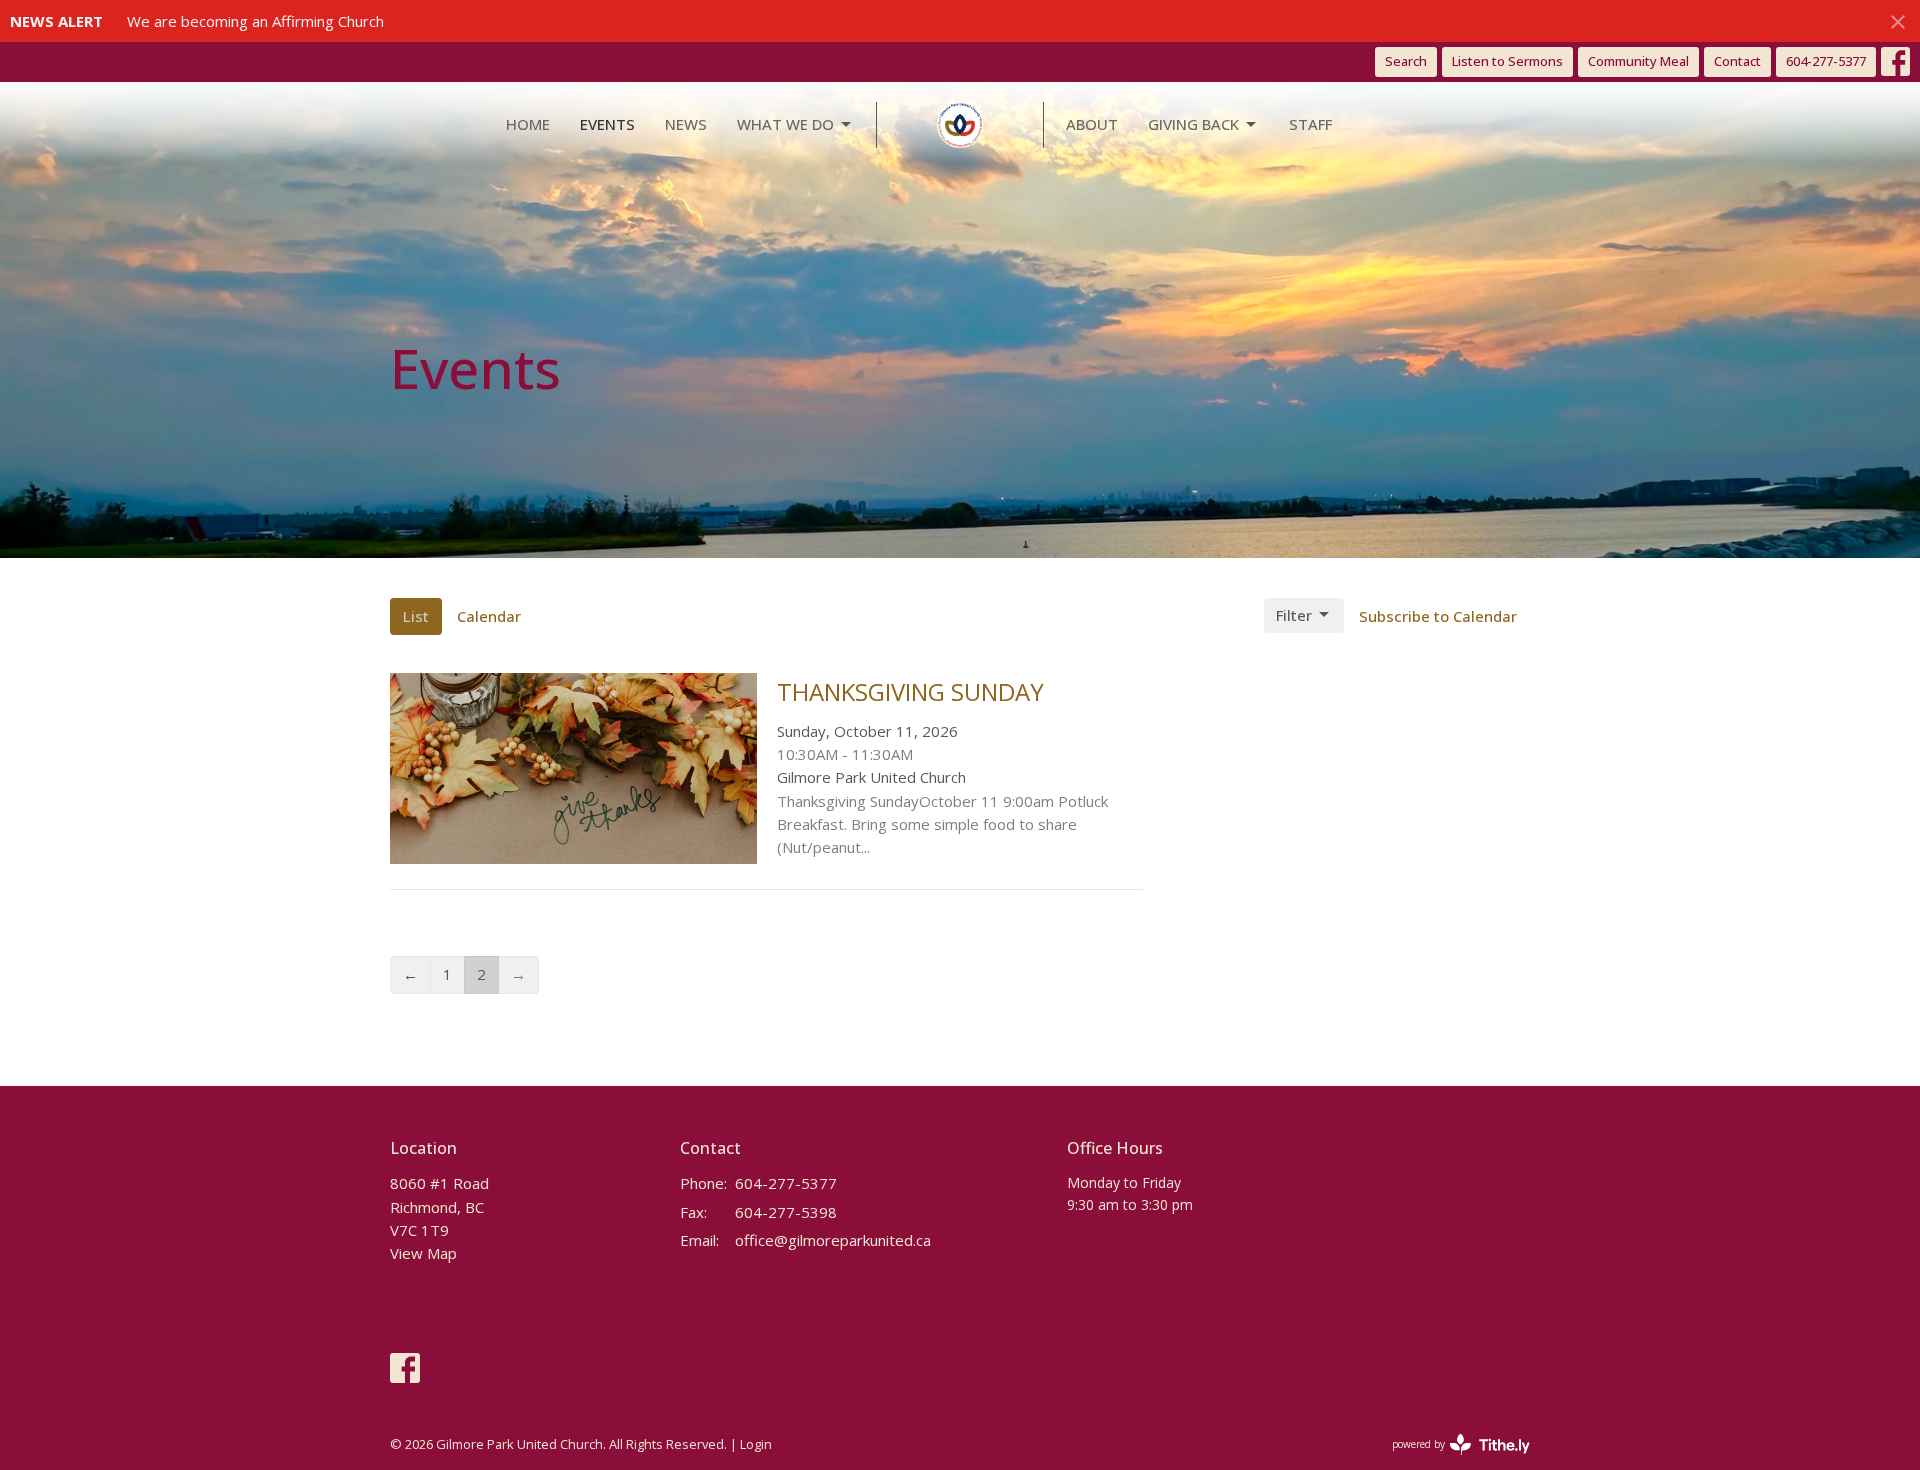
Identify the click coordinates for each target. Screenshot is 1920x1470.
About (1092, 124)
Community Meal (1638, 61)
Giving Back (1193, 124)
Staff (1310, 124)
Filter (1294, 615)
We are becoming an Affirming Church (255, 21)
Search (1406, 61)
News (686, 124)
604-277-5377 (1826, 61)
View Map (423, 1253)
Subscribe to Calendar (1438, 616)
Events (607, 124)
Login (756, 1444)
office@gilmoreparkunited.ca (833, 1240)
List (416, 616)
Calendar (489, 616)
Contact (1737, 61)
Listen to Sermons (1507, 61)
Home (528, 124)
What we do (785, 124)
